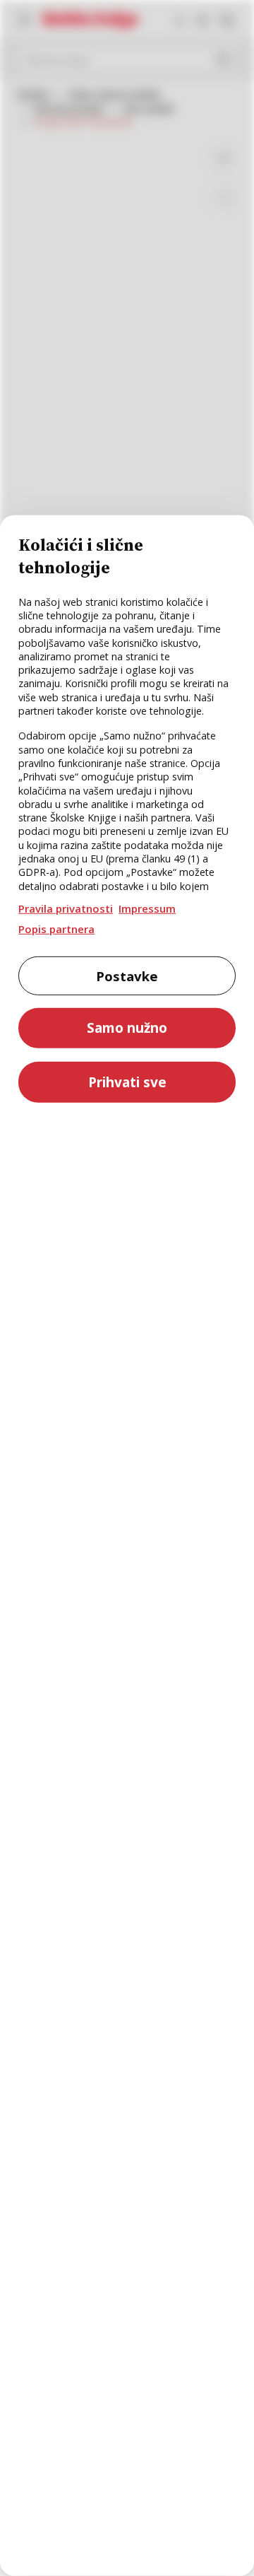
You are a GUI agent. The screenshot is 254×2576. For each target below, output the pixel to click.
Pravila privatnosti (66, 908)
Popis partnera (56, 929)
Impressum (147, 908)
